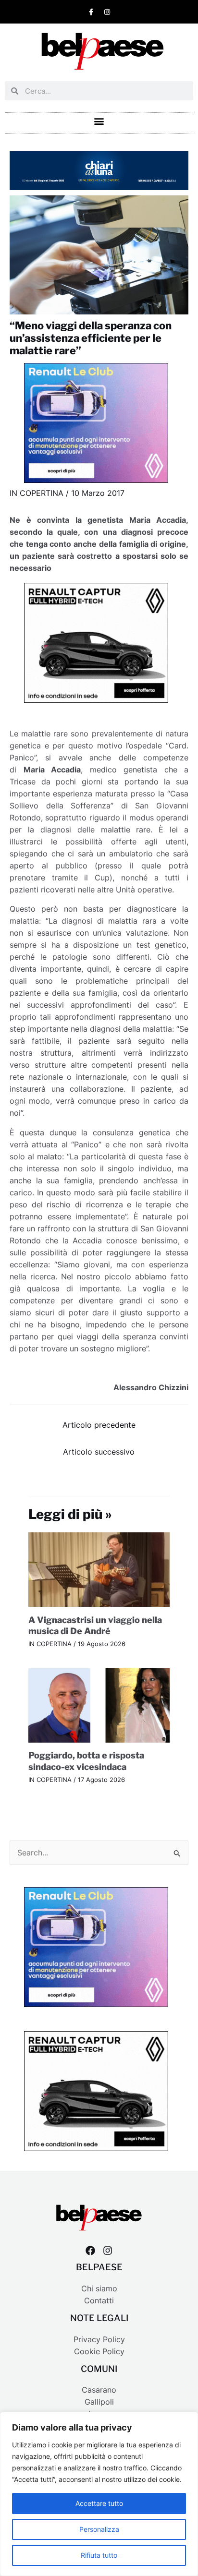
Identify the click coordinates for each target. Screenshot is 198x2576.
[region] (99, 2494)
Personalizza (99, 2529)
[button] (99, 121)
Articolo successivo (99, 1452)
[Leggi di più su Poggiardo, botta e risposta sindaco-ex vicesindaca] (99, 1705)
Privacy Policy (99, 2340)
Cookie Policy (99, 2352)
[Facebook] (90, 2251)
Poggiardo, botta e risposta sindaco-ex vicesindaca (86, 1761)
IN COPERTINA (37, 493)
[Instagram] (108, 2251)
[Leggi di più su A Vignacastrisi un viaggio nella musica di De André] (99, 1569)
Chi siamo (99, 2289)
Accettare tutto (99, 2503)
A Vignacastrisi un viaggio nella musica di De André (95, 1625)
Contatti (99, 2301)
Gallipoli (99, 2402)
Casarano (99, 2390)
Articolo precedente (99, 1425)
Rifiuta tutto (99, 2555)
